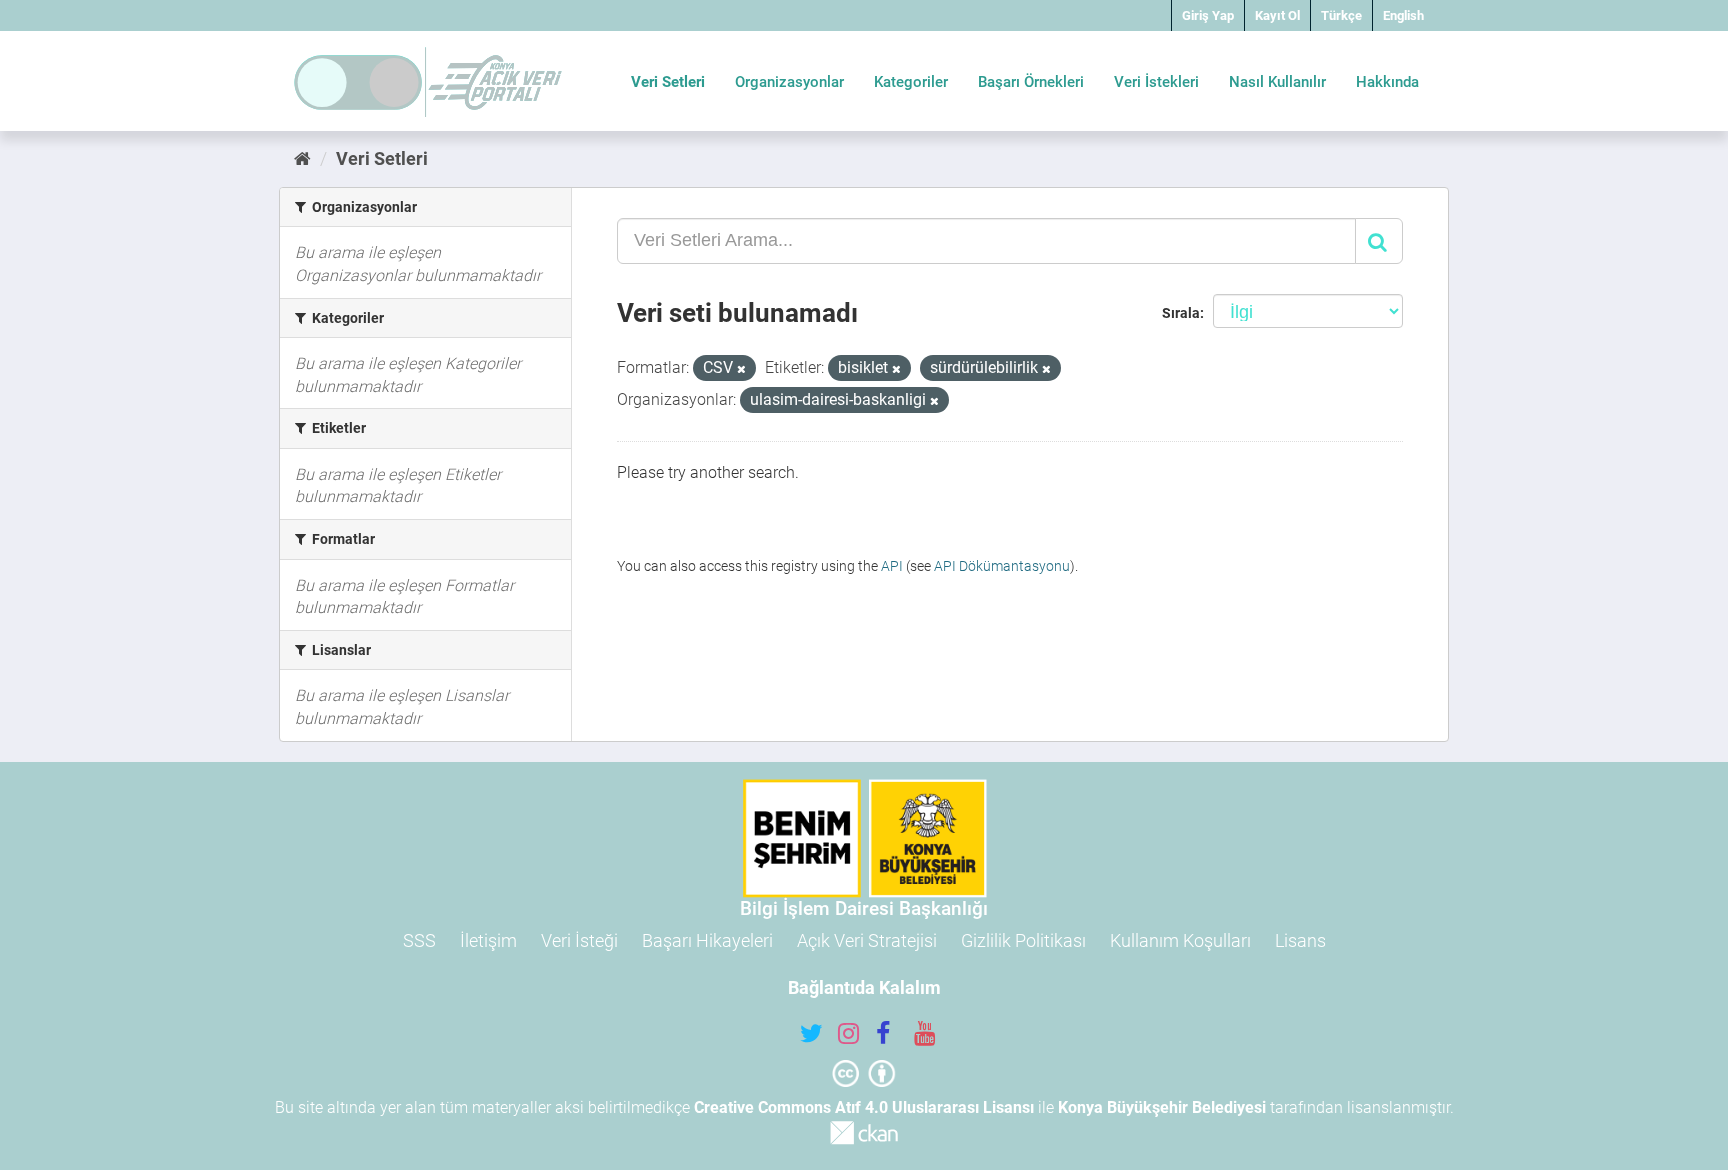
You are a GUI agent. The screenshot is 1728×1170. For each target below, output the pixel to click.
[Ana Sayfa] (302, 158)
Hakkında (1387, 82)
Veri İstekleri (1156, 82)
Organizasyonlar (789, 82)
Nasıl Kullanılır (1277, 82)
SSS (419, 940)
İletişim (488, 940)
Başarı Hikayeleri (707, 940)
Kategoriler (911, 82)
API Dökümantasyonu (1002, 566)
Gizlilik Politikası (1023, 940)
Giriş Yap (1208, 15)
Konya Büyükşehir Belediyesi (1162, 1107)
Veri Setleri (668, 82)
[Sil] (741, 369)
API (892, 566)
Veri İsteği (579, 940)
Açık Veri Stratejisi (867, 940)
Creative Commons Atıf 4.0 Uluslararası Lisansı (864, 1107)
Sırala (1181, 313)
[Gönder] (1379, 241)
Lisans (1300, 940)
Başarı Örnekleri (1031, 82)
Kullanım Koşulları (1180, 940)
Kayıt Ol (1277, 15)
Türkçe (1341, 15)
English (1403, 15)
